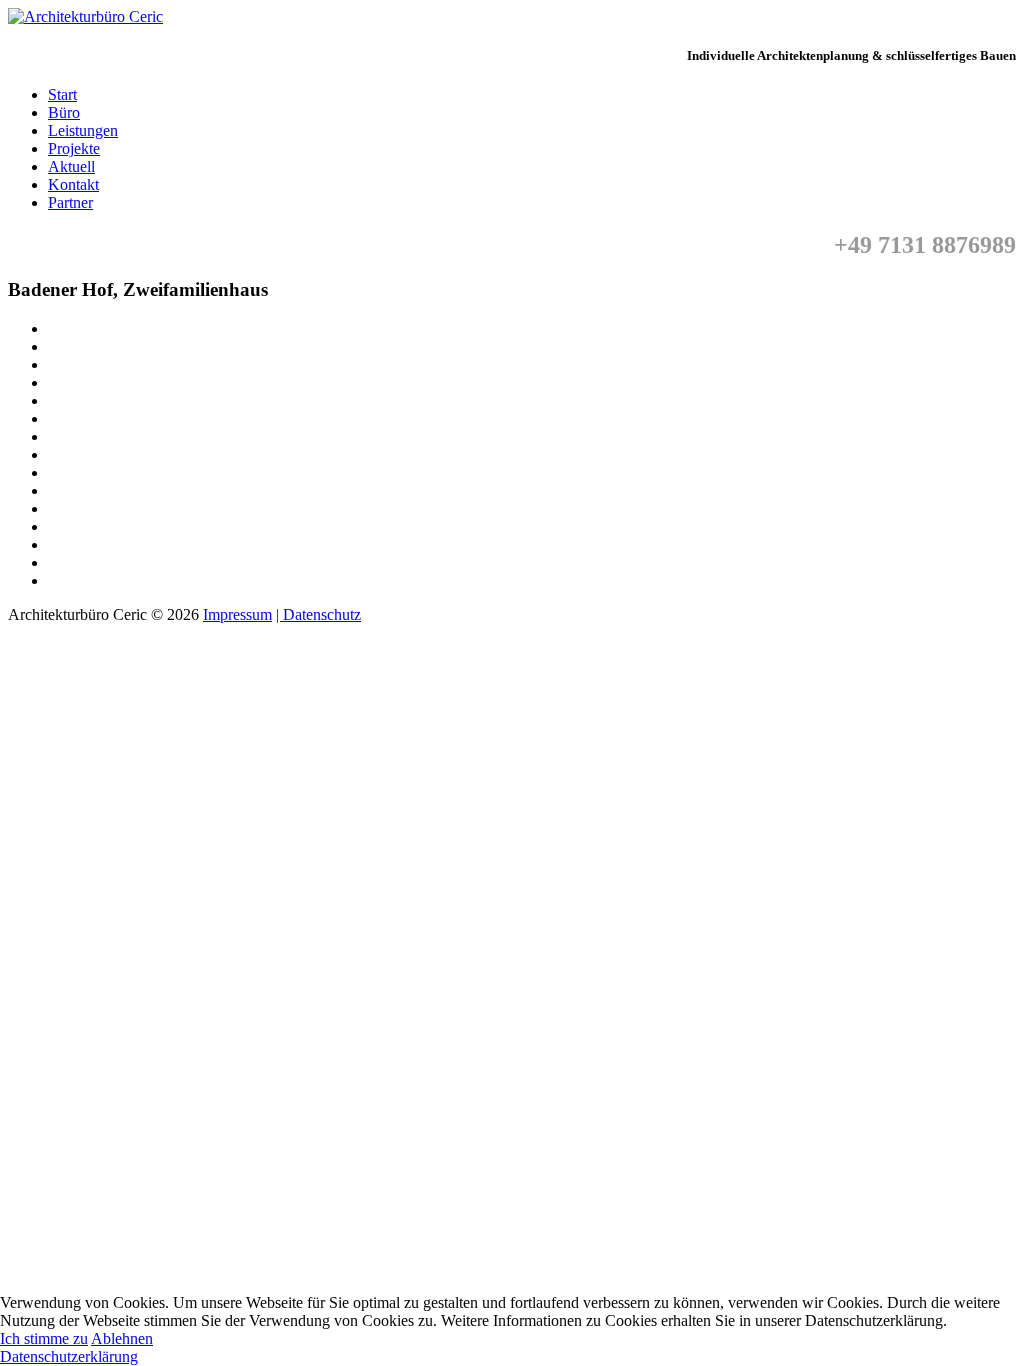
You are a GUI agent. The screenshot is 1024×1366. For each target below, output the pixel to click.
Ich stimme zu (44, 1338)
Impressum (237, 614)
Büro (64, 112)
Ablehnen (122, 1338)
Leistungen (83, 130)
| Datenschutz (318, 614)
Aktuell (71, 166)
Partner (70, 202)
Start (62, 94)
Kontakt (73, 184)
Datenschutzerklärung (69, 1356)
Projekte (74, 148)
